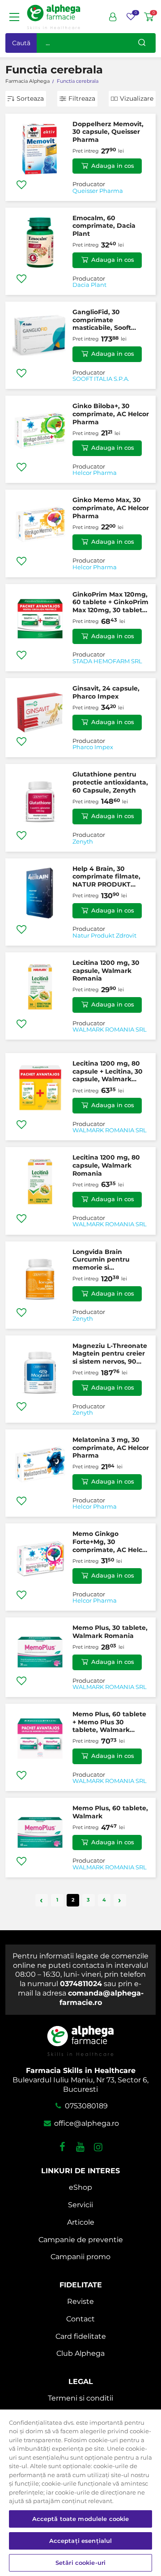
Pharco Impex (93, 747)
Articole (81, 2222)
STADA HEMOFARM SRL (107, 661)
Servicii (80, 2205)
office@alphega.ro (85, 2123)
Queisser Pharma (98, 191)
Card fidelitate (81, 2336)
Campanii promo (80, 2257)
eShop (80, 2187)
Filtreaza (82, 98)
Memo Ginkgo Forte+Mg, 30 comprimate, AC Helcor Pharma (111, 1542)
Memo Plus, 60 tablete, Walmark (110, 1812)
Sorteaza (30, 98)
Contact (80, 2319)
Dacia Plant (89, 285)
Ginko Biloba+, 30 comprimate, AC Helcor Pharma (111, 414)
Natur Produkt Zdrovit (104, 936)
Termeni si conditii (80, 2398)
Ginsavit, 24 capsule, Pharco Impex (106, 692)
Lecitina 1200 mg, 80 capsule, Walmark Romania (106, 1165)
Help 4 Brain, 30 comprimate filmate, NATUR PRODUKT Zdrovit (106, 877)
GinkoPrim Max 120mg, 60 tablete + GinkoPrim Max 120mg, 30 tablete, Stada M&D (110, 603)
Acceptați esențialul (81, 2541)
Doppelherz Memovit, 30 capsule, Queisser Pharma (108, 132)
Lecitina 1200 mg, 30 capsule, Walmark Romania (106, 970)
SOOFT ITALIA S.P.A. (101, 379)
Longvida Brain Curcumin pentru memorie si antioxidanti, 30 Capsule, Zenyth (101, 1260)
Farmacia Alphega (28, 81)
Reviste (80, 2301)
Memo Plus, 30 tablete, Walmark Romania (110, 1632)
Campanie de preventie (81, 2240)
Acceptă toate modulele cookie (81, 2519)
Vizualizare (137, 98)
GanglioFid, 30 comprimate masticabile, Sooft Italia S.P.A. (102, 320)
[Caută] (142, 43)
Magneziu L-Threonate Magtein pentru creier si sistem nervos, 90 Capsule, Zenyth (110, 1354)
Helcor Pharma (95, 473)
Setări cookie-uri (80, 2563)
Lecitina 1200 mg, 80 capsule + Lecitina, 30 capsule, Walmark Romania (108, 1072)
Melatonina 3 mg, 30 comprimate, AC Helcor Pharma (111, 1448)
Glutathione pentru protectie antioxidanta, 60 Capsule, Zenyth (110, 782)
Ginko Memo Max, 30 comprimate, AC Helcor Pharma (111, 508)
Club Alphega (80, 2353)
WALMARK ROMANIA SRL (110, 1030)
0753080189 (85, 2106)
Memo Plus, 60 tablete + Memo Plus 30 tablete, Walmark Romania (109, 1722)
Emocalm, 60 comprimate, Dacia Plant (104, 226)
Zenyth (83, 842)
